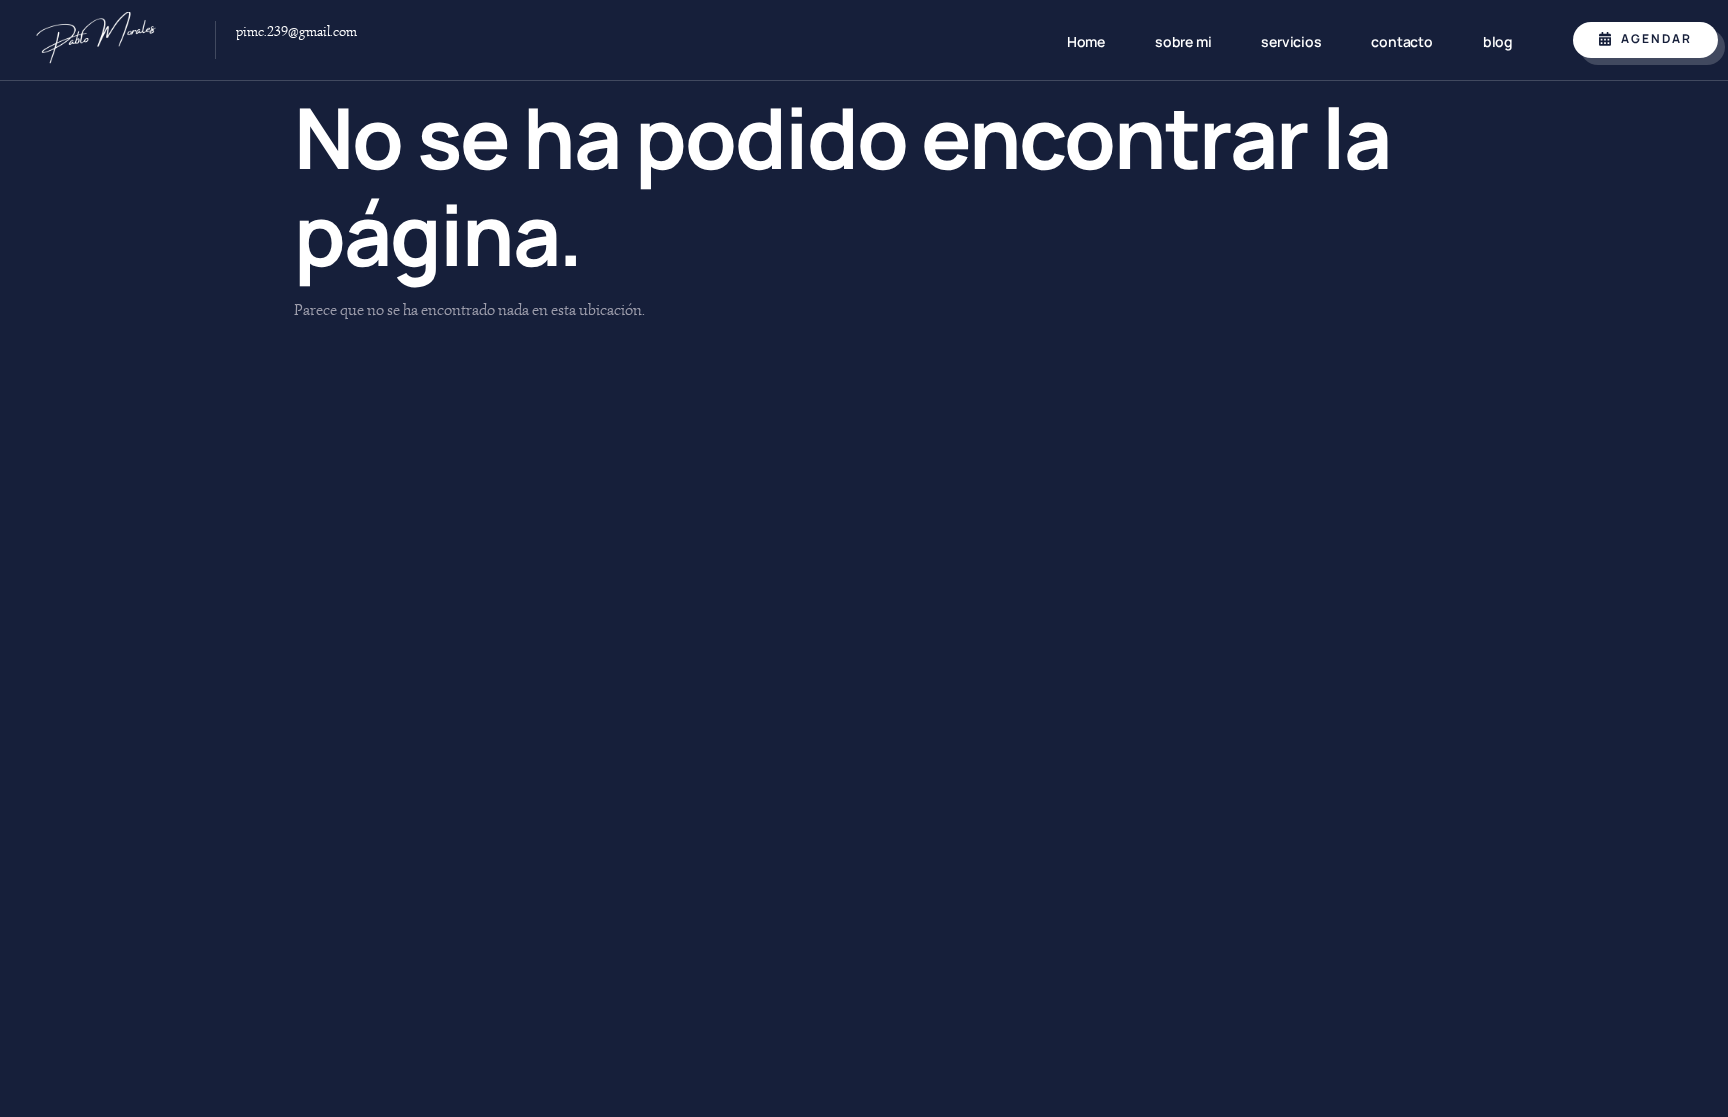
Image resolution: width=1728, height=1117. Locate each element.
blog (1498, 41)
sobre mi (1183, 41)
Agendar (1656, 38)
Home (1086, 41)
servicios (1291, 41)
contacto (1401, 41)
